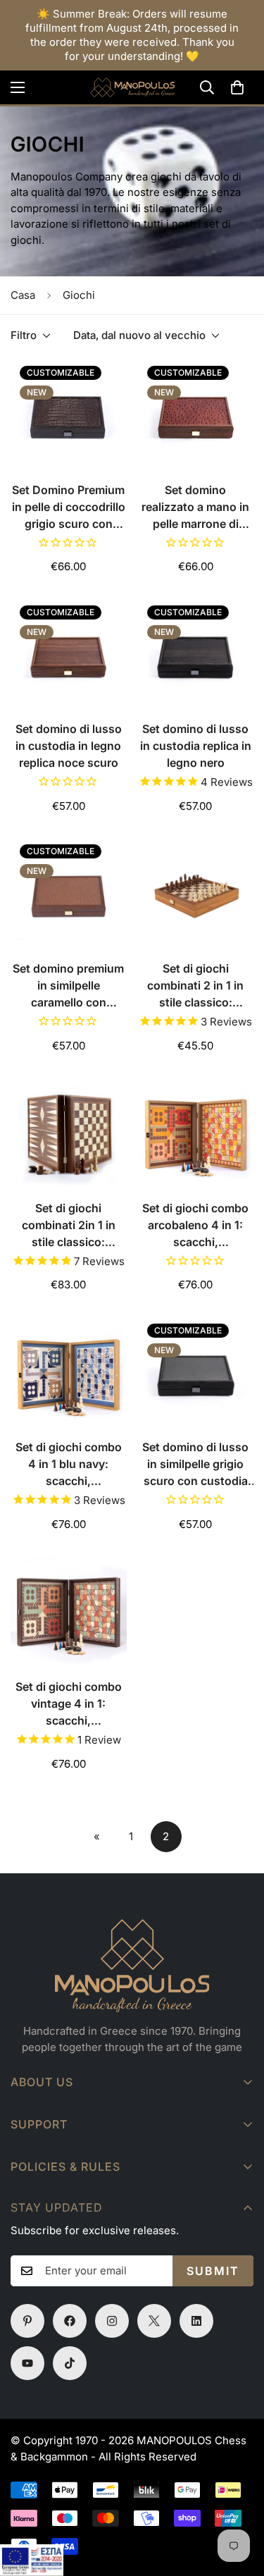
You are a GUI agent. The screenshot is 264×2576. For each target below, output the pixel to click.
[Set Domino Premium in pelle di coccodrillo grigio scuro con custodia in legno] (69, 414)
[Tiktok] (70, 2363)
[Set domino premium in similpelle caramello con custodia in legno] (69, 893)
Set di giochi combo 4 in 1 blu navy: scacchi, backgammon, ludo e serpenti (68, 1465)
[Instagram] (112, 2321)
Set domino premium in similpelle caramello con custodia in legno (68, 986)
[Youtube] (27, 2363)
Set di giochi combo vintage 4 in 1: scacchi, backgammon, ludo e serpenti (68, 1704)
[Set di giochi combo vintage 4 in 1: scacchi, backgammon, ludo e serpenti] (69, 1611)
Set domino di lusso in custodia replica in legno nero (196, 746)
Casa (23, 295)
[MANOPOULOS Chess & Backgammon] (132, 87)
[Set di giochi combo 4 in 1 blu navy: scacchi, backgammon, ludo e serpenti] (69, 1372)
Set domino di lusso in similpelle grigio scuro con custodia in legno (195, 1465)
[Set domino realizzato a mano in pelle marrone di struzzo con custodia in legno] (196, 414)
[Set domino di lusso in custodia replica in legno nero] (196, 654)
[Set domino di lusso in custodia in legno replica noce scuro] (69, 654)
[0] (237, 87)
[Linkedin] (196, 2321)
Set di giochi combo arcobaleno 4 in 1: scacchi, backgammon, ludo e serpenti (196, 1226)
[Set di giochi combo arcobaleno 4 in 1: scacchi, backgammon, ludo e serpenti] (196, 1133)
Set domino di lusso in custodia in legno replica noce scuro (69, 746)
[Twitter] (154, 2321)
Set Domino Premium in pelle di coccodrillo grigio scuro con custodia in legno (69, 507)
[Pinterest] (27, 2321)
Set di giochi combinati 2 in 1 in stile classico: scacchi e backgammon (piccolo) (195, 986)
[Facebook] (70, 2321)
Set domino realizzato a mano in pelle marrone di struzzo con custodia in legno (195, 507)
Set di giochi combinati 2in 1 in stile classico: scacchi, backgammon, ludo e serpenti (68, 1226)
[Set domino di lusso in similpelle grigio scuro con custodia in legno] (196, 1372)
